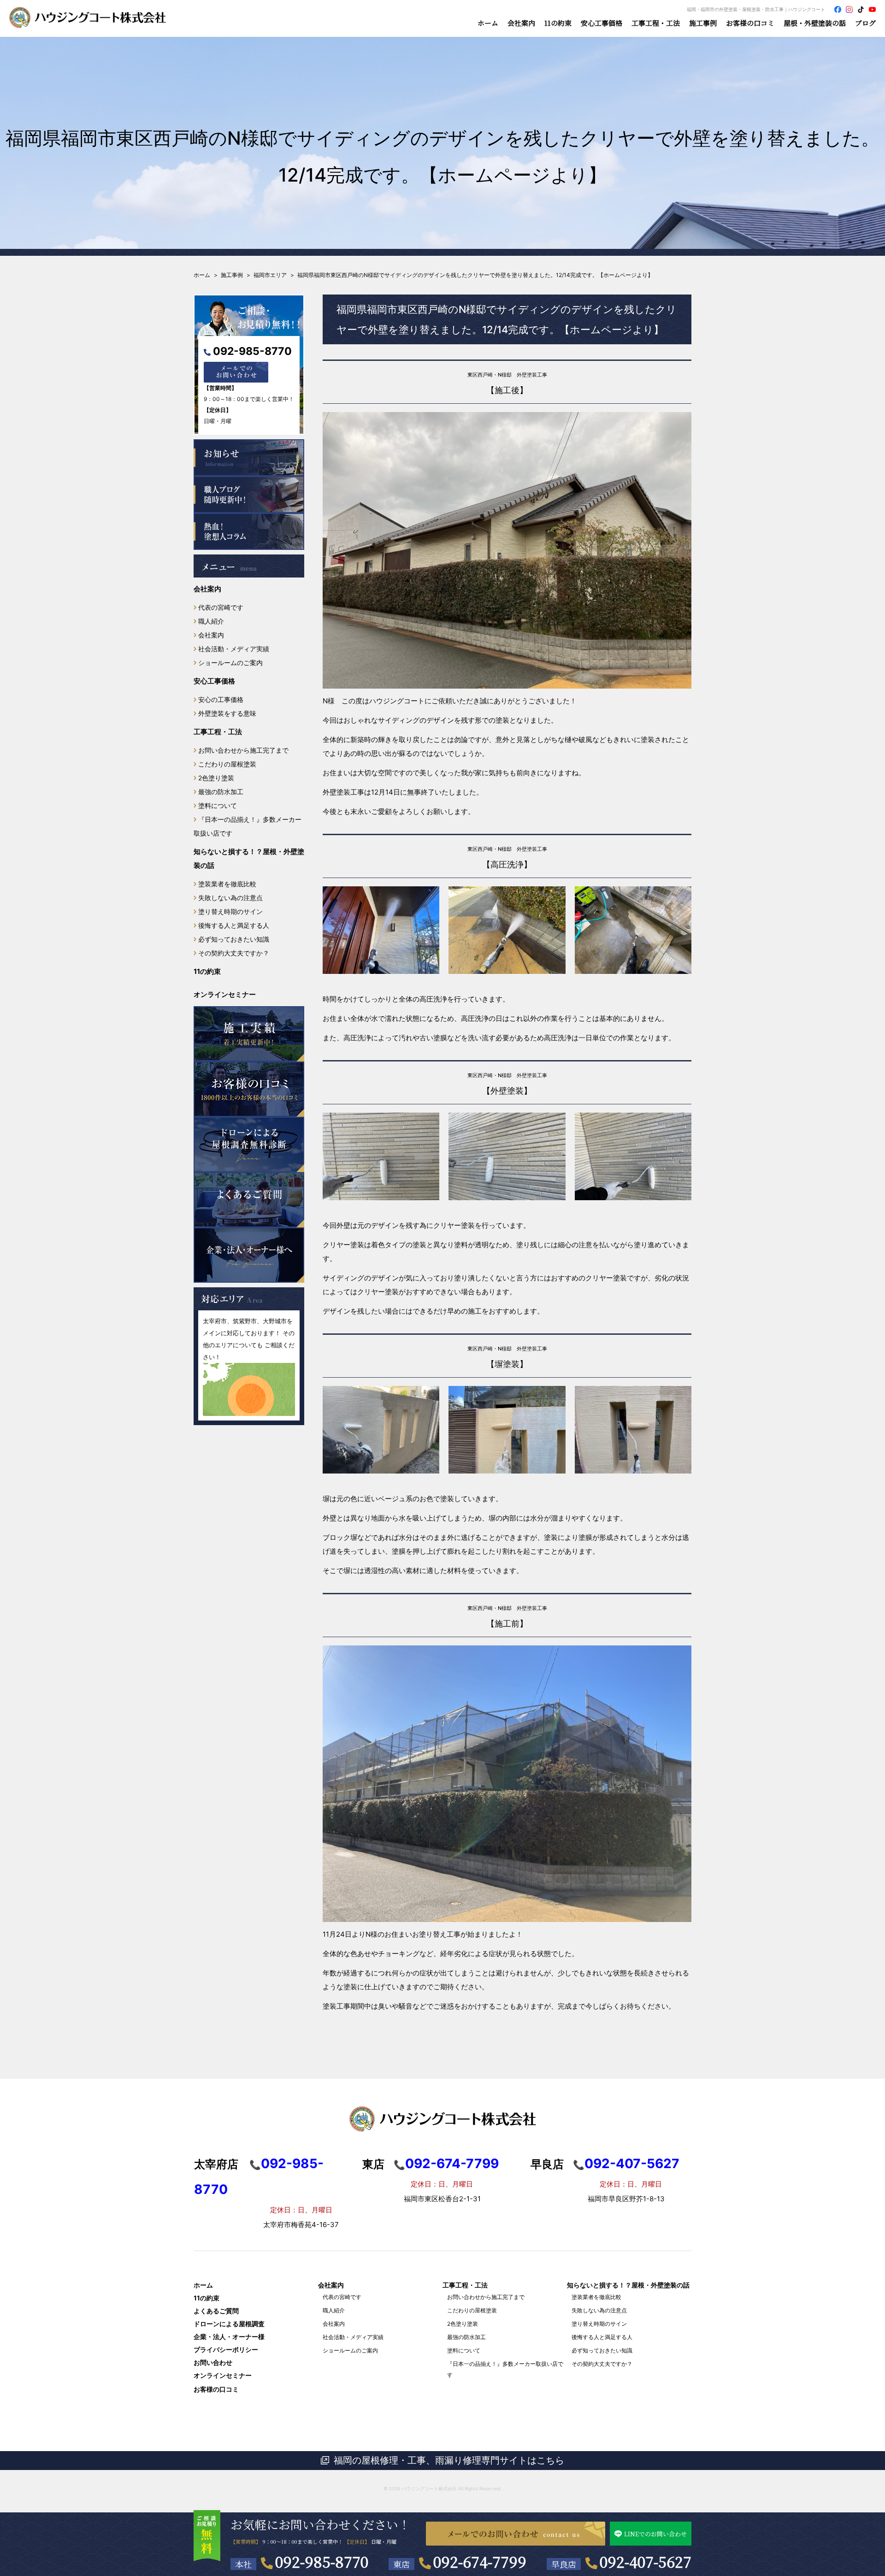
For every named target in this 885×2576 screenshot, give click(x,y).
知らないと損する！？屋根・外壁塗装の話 (249, 858)
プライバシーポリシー (226, 2349)
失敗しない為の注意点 (230, 898)
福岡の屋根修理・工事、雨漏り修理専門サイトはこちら (449, 2460)
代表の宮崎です (221, 607)
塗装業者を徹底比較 (227, 884)
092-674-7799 (480, 2561)
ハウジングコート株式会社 (429, 2488)
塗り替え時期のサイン (230, 911)
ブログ (865, 23)
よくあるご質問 (216, 2311)
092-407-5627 (646, 2561)
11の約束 (558, 23)
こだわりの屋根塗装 (227, 764)
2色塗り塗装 (216, 778)
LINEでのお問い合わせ (655, 2534)
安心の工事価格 (221, 699)
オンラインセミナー (225, 994)
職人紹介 (211, 621)
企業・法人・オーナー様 (229, 2337)
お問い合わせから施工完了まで (243, 750)
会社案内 (207, 589)
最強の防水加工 (221, 792)
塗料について (218, 805)
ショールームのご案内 (230, 663)
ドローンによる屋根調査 (229, 2324)
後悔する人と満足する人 (234, 925)
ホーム (488, 23)
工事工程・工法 (218, 732)
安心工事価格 (214, 681)
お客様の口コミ (750, 23)
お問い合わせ (213, 2362)
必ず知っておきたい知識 (234, 939)
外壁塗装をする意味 (227, 713)
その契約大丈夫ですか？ (234, 953)
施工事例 (703, 23)
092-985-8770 (252, 351)
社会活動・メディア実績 (234, 649)
